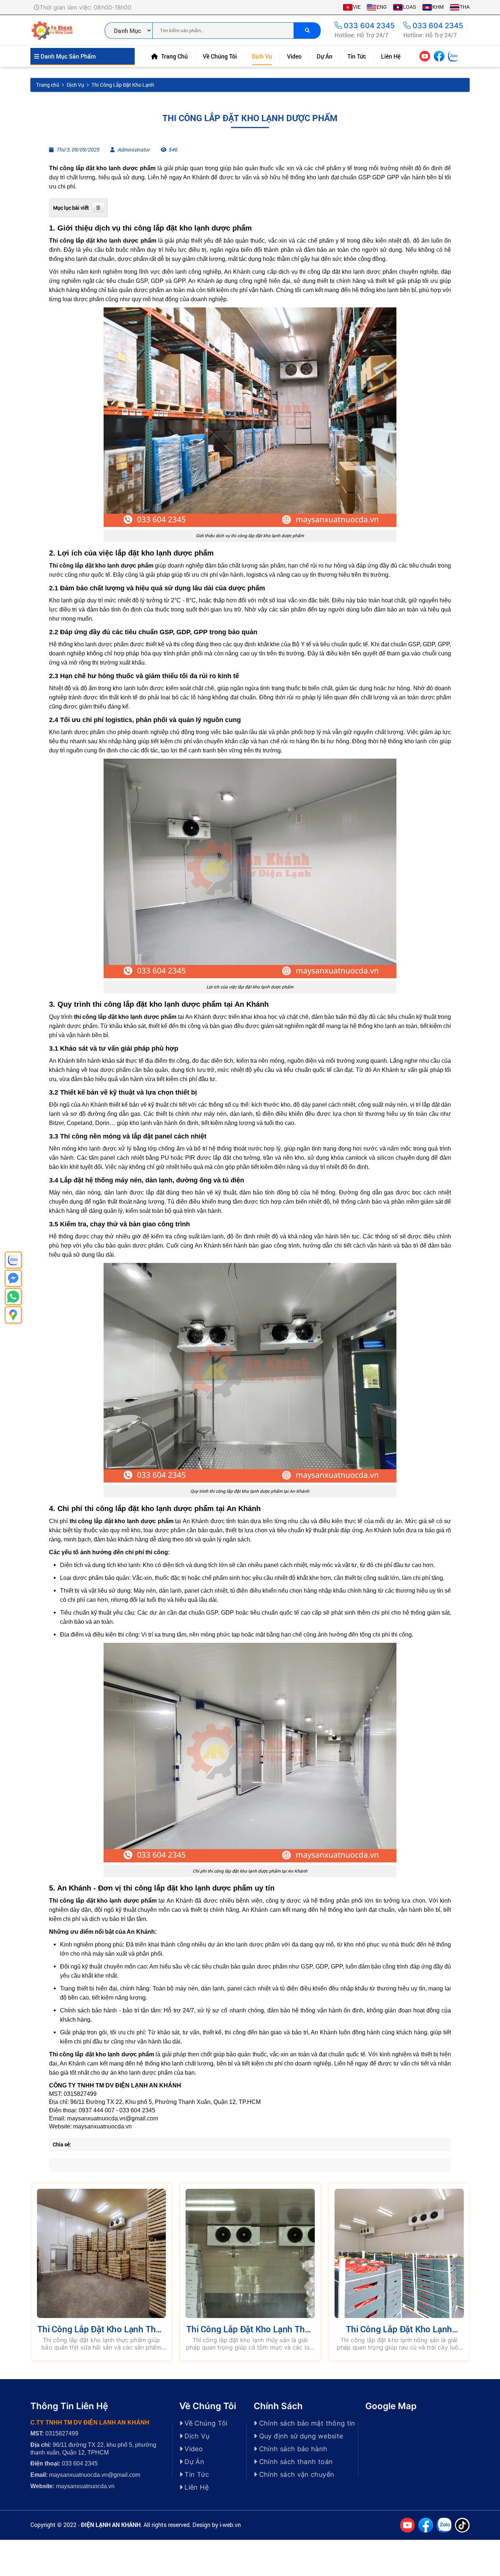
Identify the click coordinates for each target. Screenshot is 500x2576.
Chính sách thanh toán (295, 2462)
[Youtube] (425, 56)
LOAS (410, 7)
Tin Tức (357, 56)
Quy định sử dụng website (300, 2436)
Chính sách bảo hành (292, 2449)
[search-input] (223, 31)
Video (294, 56)
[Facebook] (439, 56)
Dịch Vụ (262, 56)
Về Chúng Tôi (220, 56)
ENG (382, 7)
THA (465, 7)
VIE (357, 7)
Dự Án (324, 56)
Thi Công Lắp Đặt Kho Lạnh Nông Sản (399, 2334)
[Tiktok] (462, 56)
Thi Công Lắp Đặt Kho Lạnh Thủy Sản (250, 2334)
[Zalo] (453, 56)
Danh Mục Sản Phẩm (68, 56)
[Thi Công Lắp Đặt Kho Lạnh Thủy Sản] (250, 2253)
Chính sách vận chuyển (296, 2474)
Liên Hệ (391, 56)
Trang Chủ (174, 56)
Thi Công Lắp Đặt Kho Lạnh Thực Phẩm (101, 2334)
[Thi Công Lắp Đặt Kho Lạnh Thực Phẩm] (102, 2253)
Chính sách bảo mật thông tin (306, 2423)
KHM (438, 7)
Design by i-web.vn (217, 2525)
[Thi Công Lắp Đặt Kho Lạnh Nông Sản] (399, 2253)
